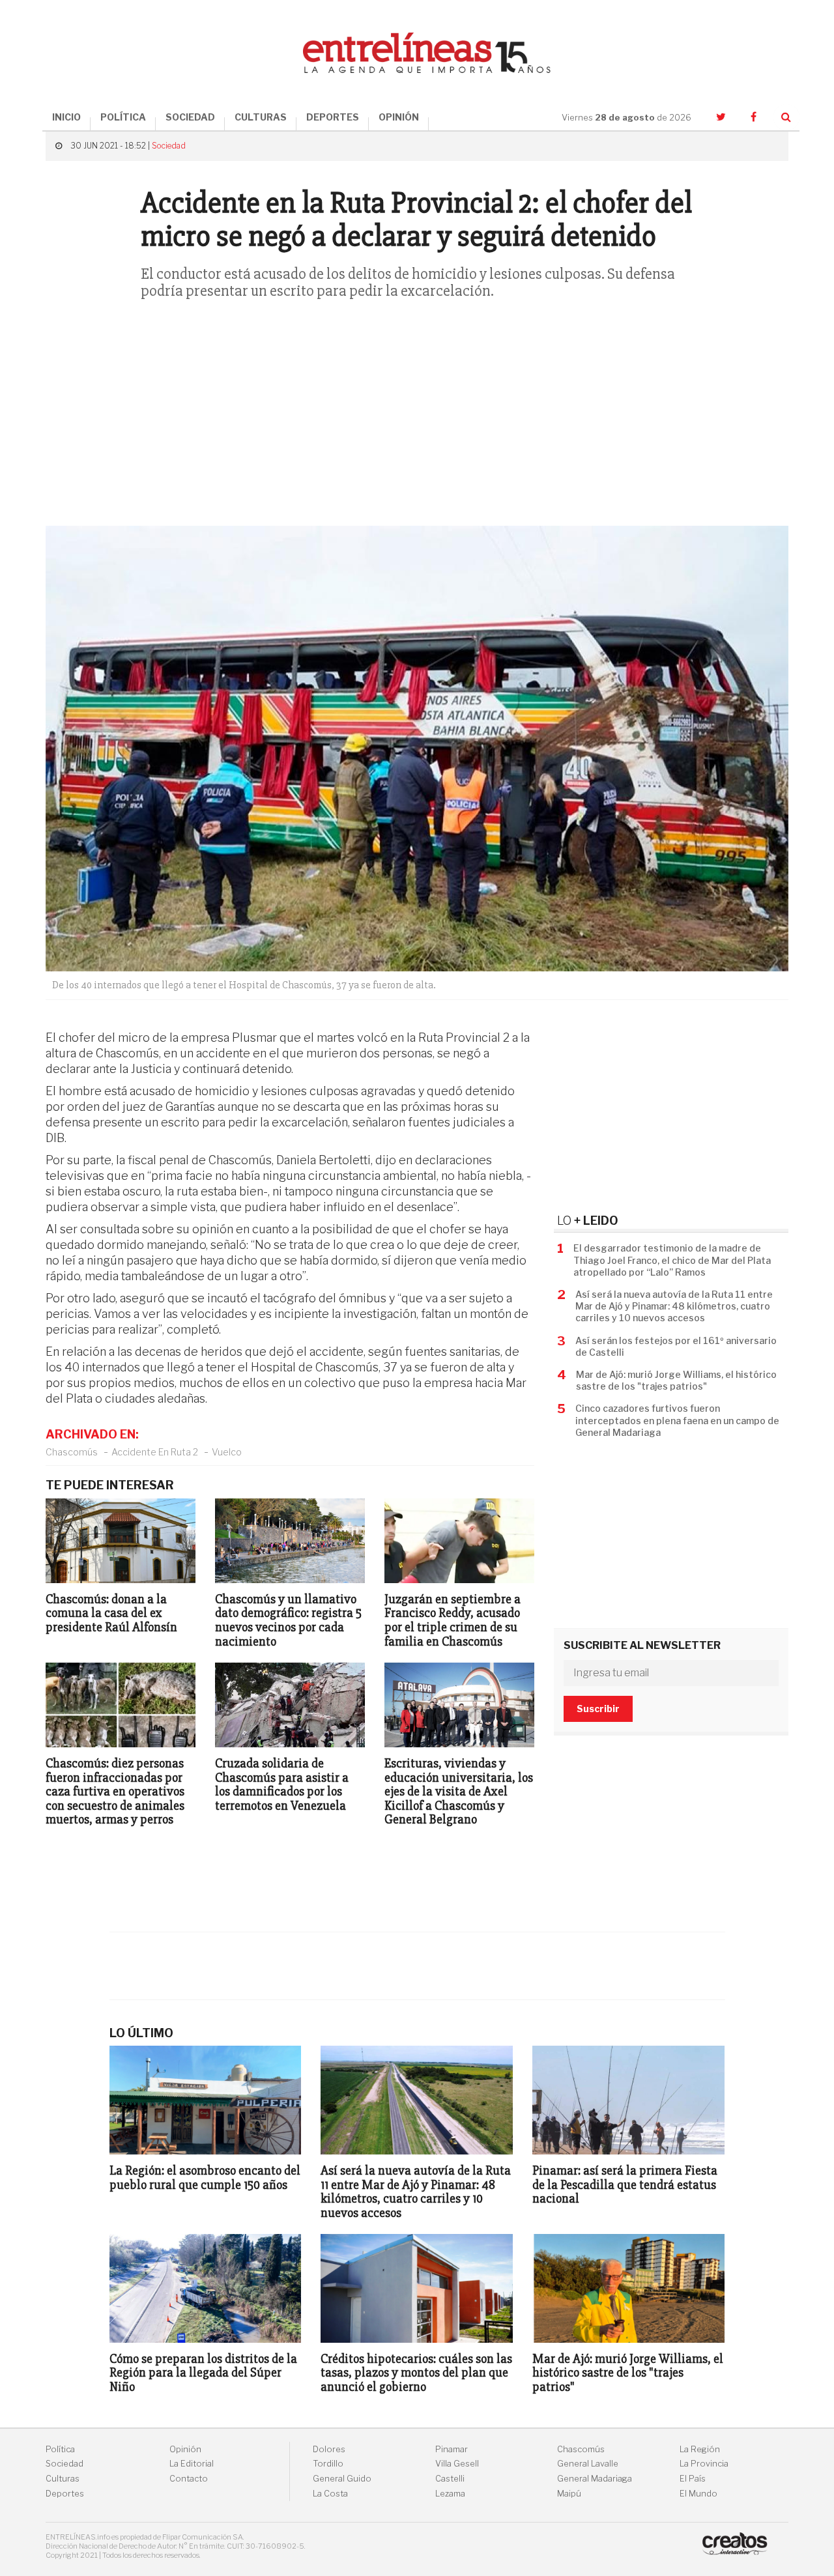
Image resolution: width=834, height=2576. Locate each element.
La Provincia (704, 2464)
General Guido (342, 2479)
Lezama (450, 2494)
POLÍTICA (123, 117)
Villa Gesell (457, 2464)
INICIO (66, 117)
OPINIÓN (399, 117)
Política (60, 2449)
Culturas (63, 2479)
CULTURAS (261, 117)
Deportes (65, 2494)
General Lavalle (588, 2464)
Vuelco (227, 1452)
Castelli (450, 2479)
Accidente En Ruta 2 (155, 1452)
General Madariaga (595, 2479)
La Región (700, 2449)
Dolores (329, 2449)
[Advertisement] (417, 422)
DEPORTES (333, 117)
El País (693, 2479)
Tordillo (328, 2464)
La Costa (330, 2494)
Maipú (569, 2494)
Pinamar (452, 2449)
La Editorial (192, 2464)
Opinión (185, 2449)
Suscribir (598, 1709)
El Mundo (698, 2494)
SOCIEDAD (190, 117)
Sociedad (169, 146)
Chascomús (72, 1452)
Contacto (189, 2479)
